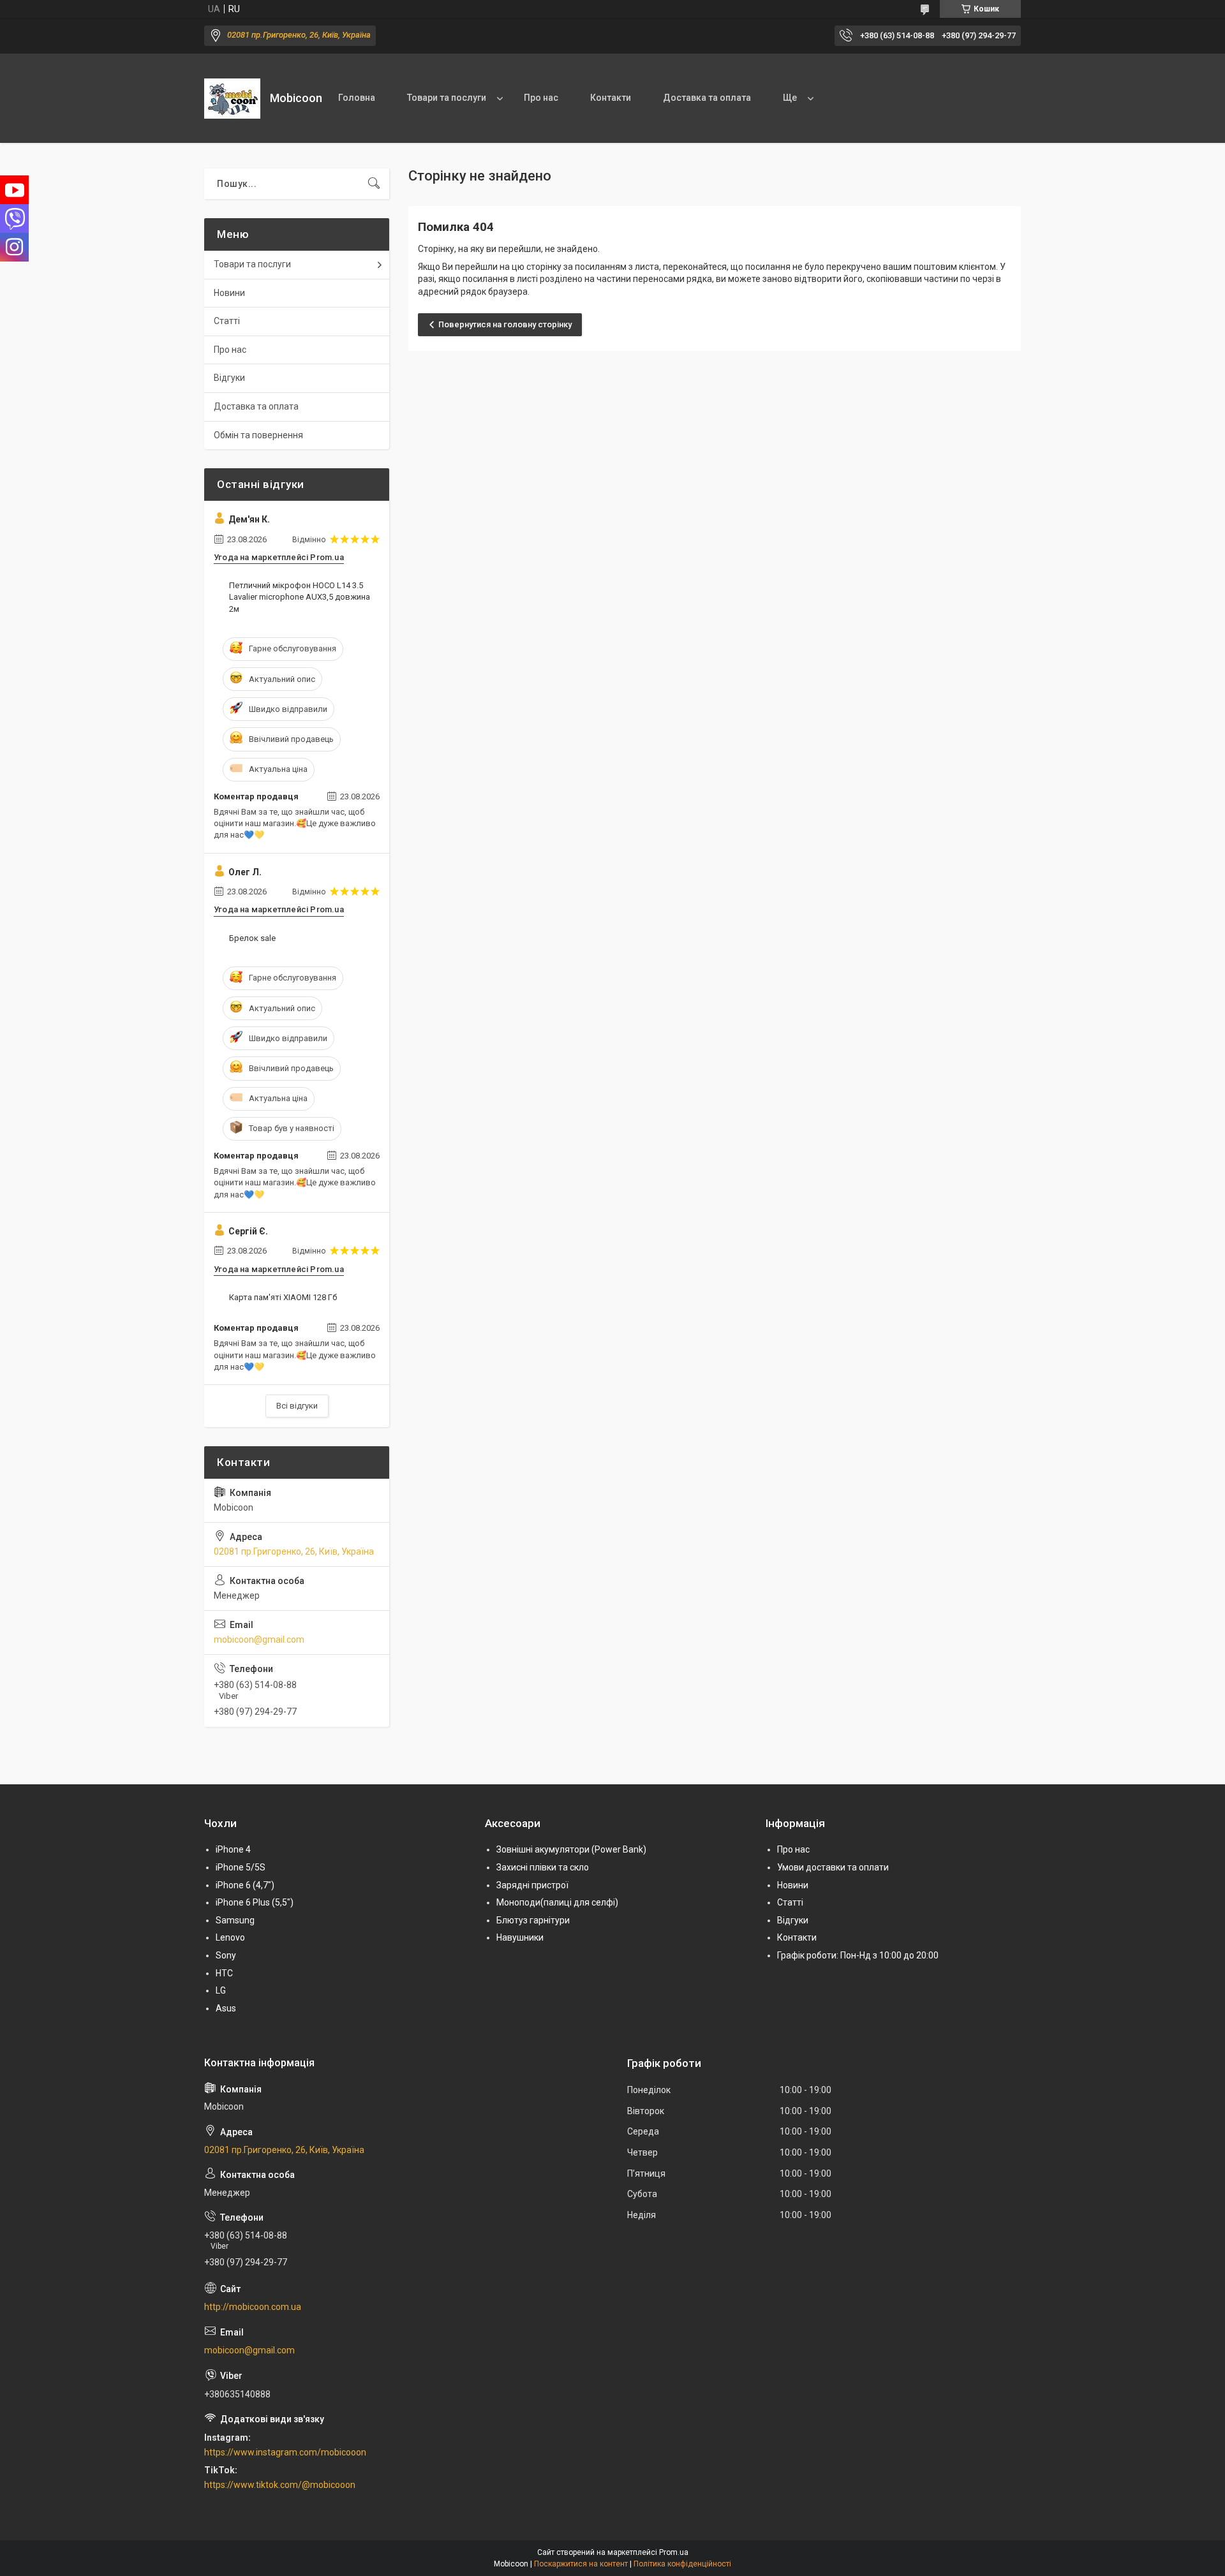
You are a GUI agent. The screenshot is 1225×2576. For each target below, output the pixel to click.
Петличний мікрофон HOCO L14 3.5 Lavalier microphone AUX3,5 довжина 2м (300, 597)
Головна (357, 98)
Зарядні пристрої (532, 1885)
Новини (229, 293)
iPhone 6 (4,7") (245, 1885)
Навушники (520, 1937)
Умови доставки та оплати (833, 1867)
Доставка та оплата (707, 98)
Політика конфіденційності (682, 2564)
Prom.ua (674, 2552)
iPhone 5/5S (241, 1867)
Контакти (611, 98)
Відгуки (229, 378)
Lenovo (230, 1937)
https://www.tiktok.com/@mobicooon (280, 2485)
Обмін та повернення (258, 435)
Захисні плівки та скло (543, 1867)
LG (221, 1990)
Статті (227, 321)
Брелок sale (252, 938)
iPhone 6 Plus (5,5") (255, 1902)
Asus (226, 2008)
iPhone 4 (233, 1849)
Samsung (235, 1920)
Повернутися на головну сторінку (505, 324)
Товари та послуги (447, 98)
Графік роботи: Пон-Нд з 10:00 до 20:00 (858, 1955)
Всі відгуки (297, 1406)
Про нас (541, 98)
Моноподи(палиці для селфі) (557, 1902)
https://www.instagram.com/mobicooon (285, 2452)
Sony (226, 1955)
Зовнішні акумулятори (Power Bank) (571, 1849)
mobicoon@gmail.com (259, 1640)
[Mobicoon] (232, 99)
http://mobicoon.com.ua (253, 2307)
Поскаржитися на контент (581, 2564)
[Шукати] (374, 184)
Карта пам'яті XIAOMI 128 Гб (283, 1297)
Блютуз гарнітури (533, 1920)
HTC (224, 1973)
